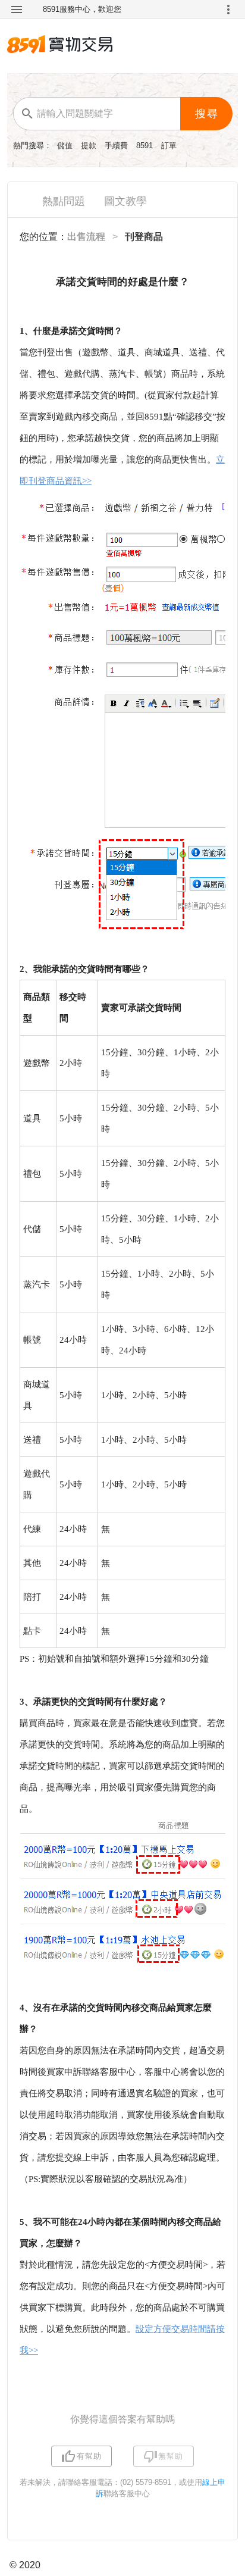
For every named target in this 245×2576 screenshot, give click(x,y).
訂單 (169, 146)
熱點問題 (64, 201)
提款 (90, 146)
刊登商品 (144, 237)
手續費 (117, 146)
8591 (146, 146)
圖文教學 (125, 201)
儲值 (66, 146)
